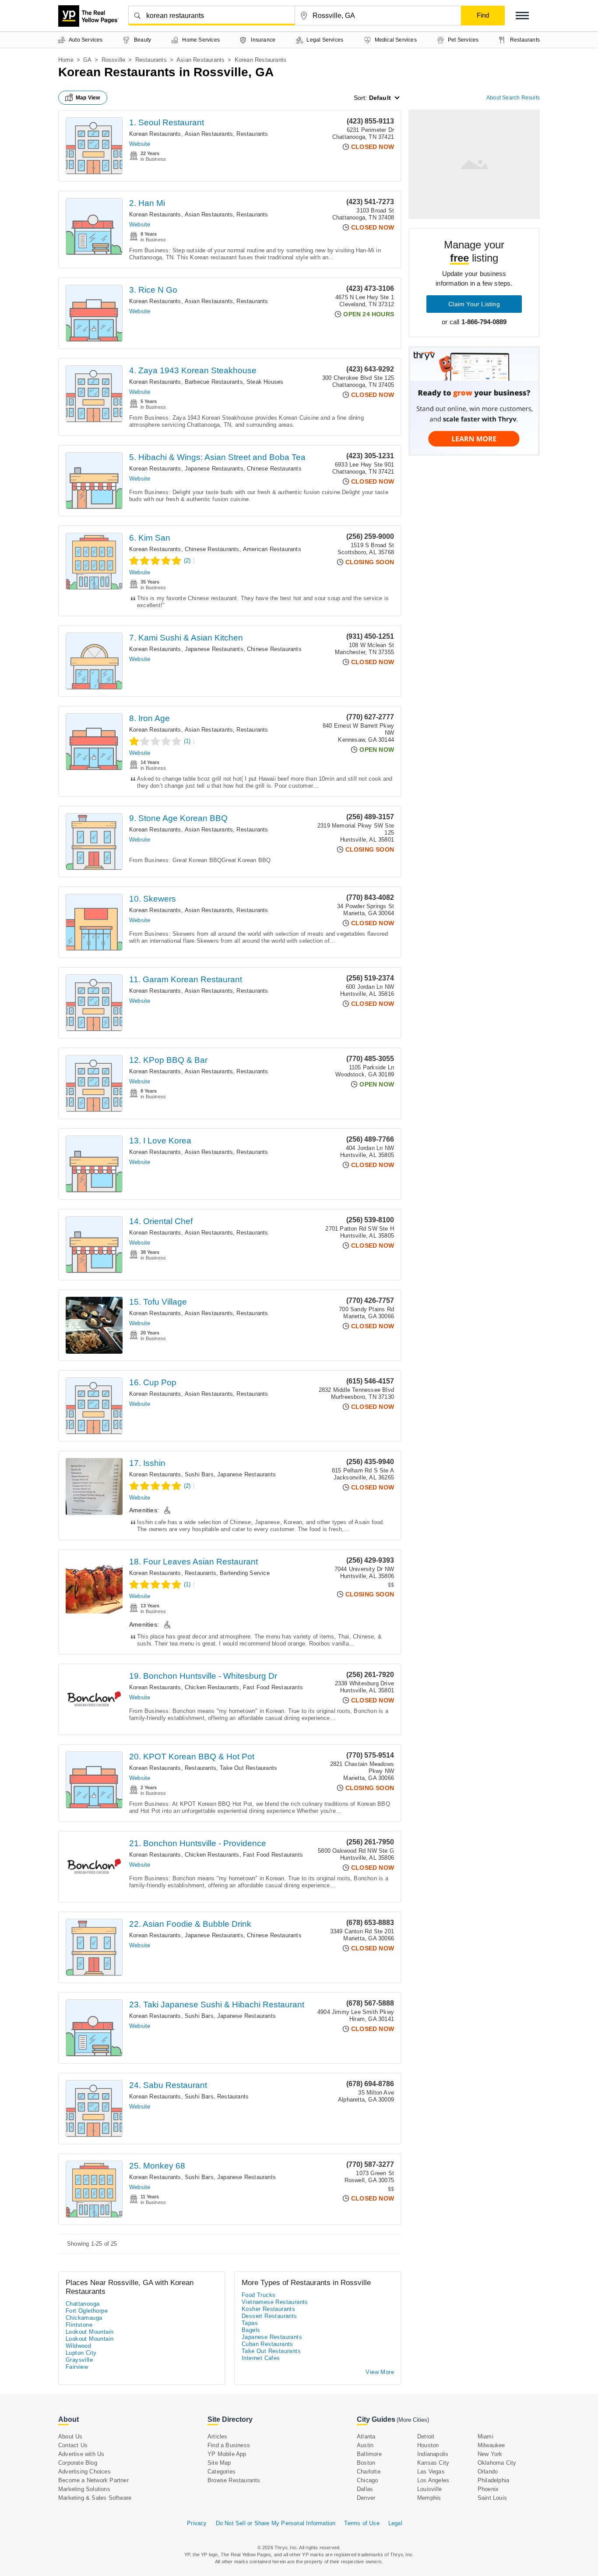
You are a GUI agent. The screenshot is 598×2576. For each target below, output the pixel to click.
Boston (366, 2463)
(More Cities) (413, 2420)
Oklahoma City (497, 2463)
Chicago (367, 2480)
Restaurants (151, 60)
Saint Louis (492, 2498)
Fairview (77, 2367)
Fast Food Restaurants (273, 1687)
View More (380, 2372)
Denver (366, 2498)
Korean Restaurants (155, 134)
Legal (395, 2523)
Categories (222, 2472)
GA (87, 60)
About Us (70, 2436)
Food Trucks (259, 2295)
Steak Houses (265, 382)
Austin (365, 2445)
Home (66, 60)
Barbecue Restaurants (214, 382)
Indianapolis (433, 2454)
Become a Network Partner (93, 2480)
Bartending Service (245, 1573)
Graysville (79, 2360)
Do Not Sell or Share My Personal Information (276, 2523)
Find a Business (229, 2445)
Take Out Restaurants (248, 1768)
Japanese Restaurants (214, 469)
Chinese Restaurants (274, 469)
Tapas (250, 2323)
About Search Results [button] (513, 98)
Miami (485, 2436)
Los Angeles (433, 2480)
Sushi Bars (199, 1474)
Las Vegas (431, 2472)
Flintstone (79, 2325)
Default (380, 98)
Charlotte (369, 2472)
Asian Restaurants (201, 60)
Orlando (488, 2472)
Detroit (426, 2436)
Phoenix (488, 2489)
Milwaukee (491, 2445)
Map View (88, 98)
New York (490, 2454)
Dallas (365, 2489)
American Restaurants (272, 549)
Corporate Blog (78, 2463)
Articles (218, 2436)
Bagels (251, 2330)
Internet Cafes (261, 2358)
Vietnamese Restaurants (275, 2302)
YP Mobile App (227, 2454)
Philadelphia (493, 2480)
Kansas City (433, 2463)
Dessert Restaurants (269, 2316)
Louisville (429, 2489)
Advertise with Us (81, 2454)
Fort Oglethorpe (87, 2311)
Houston (428, 2445)
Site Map (219, 2463)
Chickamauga (84, 2318)
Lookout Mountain (90, 2332)
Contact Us (73, 2445)
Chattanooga (83, 2304)
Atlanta (366, 2436)
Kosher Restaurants (268, 2309)
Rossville (114, 60)
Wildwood (78, 2346)
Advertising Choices (84, 2472)
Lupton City (81, 2353)
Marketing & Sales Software (95, 2498)
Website (140, 144)
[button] (522, 16)
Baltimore (369, 2454)
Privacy (197, 2523)
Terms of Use (362, 2523)
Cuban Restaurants (267, 2344)
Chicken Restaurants (212, 1687)
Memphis (429, 2498)
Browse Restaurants (234, 2480)
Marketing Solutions (84, 2489)
